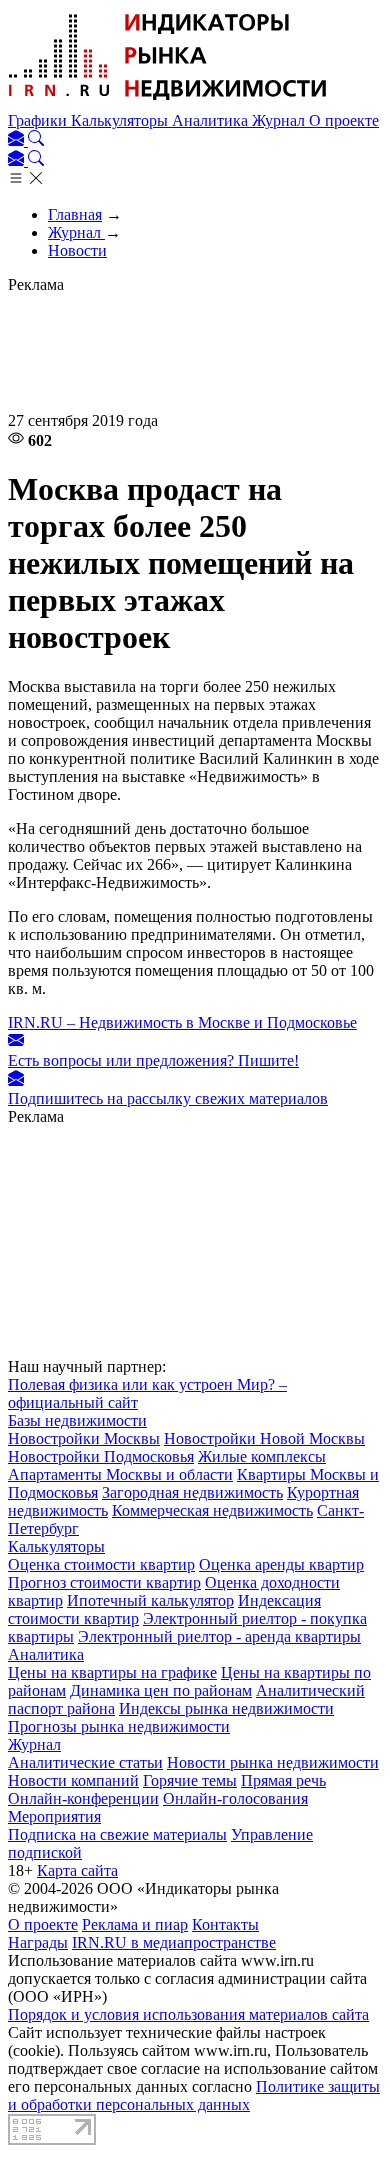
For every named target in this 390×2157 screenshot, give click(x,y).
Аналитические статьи (85, 1762)
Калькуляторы (121, 120)
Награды (38, 1942)
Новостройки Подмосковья (101, 1456)
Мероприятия (54, 1816)
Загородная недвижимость (192, 1492)
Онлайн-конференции (83, 1798)
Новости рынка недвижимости (273, 1762)
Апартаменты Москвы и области (120, 1474)
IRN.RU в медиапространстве (174, 1942)
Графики (39, 120)
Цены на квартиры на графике (112, 1672)
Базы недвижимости (77, 1420)
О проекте (344, 120)
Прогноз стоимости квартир (104, 1582)
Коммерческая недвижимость (212, 1510)
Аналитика (212, 120)
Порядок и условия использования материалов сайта (188, 2014)
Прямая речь (283, 1780)
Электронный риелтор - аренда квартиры (219, 1636)
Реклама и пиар (135, 1924)
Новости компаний (73, 1780)
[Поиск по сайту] (36, 140)
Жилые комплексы (262, 1456)
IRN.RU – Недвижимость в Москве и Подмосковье (182, 1022)
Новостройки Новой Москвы (264, 1438)
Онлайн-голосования (235, 1798)
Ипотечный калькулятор (150, 1600)
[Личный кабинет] (18, 140)
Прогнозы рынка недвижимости (119, 1726)
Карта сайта (77, 1870)
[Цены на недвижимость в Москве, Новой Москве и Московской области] (168, 102)
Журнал (280, 120)
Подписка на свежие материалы (117, 1834)
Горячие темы (190, 1780)
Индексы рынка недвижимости (226, 1708)
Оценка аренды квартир (281, 1564)
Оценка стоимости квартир (101, 1564)
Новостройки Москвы (84, 1438)
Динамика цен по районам (161, 1690)
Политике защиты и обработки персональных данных (194, 2095)
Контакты (225, 1924)
